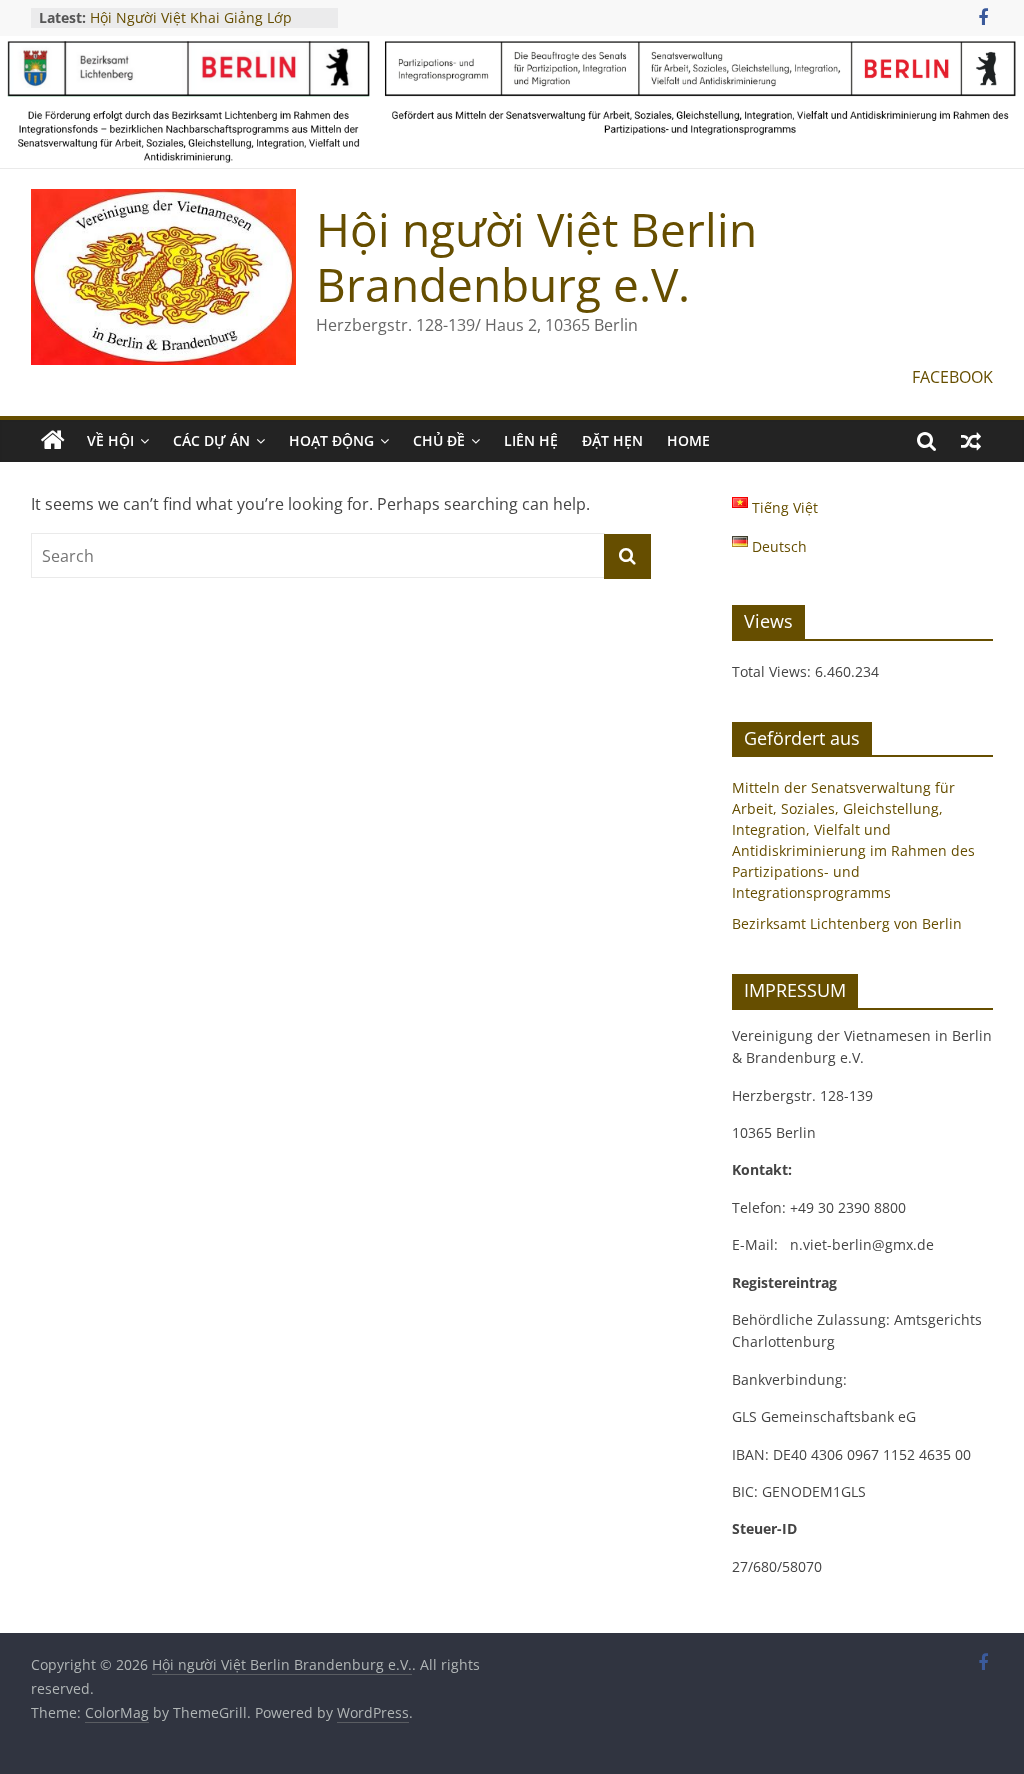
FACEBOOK (952, 377)
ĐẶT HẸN (612, 440)
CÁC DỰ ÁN (211, 440)
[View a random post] (971, 441)
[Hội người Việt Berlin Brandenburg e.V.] (53, 441)
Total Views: (773, 671)
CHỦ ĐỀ (439, 440)
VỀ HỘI (110, 440)
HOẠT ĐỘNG (331, 440)
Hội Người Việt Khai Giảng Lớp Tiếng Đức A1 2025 (191, 27)
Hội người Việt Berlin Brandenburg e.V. (536, 256)
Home (688, 440)
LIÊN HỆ (531, 440)
